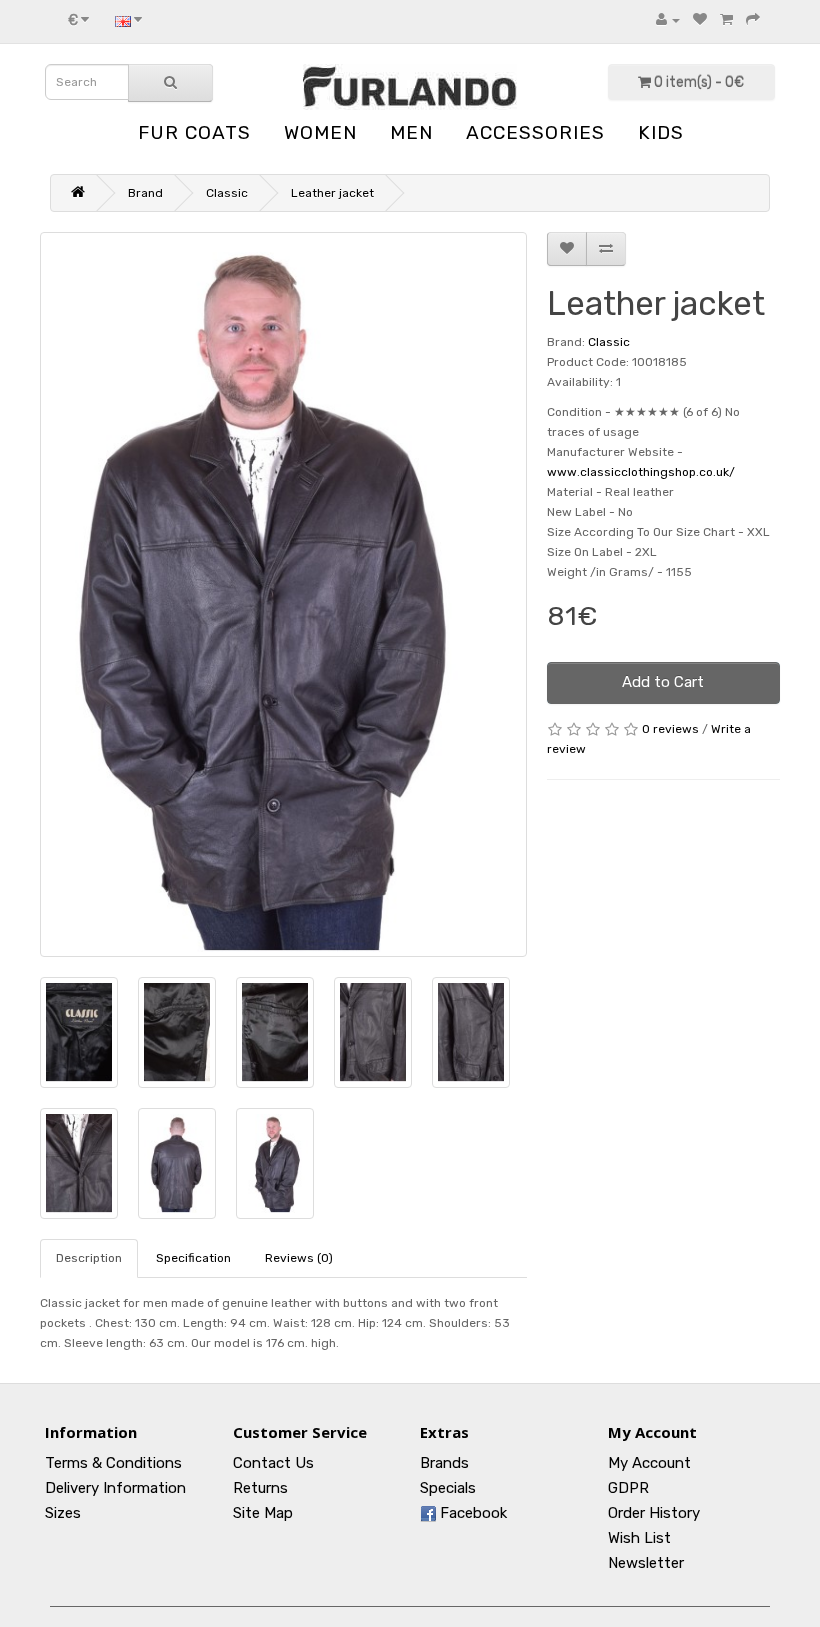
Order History (654, 1513)
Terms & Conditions (113, 1463)
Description (89, 1258)
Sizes (63, 1513)
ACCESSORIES (535, 132)
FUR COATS (194, 132)
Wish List (639, 1538)
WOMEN (320, 132)
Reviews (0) (299, 1258)
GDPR (628, 1488)
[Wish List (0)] (700, 20)
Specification (193, 1258)
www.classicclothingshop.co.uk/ (641, 472)
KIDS (661, 132)
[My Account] (668, 20)
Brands (444, 1463)
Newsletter (646, 1563)
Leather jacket (332, 193)
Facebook (471, 1513)
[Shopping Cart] (726, 20)
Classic (227, 193)
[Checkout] (753, 20)
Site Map (263, 1513)
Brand (145, 193)
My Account (649, 1463)
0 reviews (670, 729)
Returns (260, 1488)
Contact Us (273, 1463)
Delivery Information (115, 1488)
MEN (411, 132)
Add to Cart (663, 682)
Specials (448, 1488)
